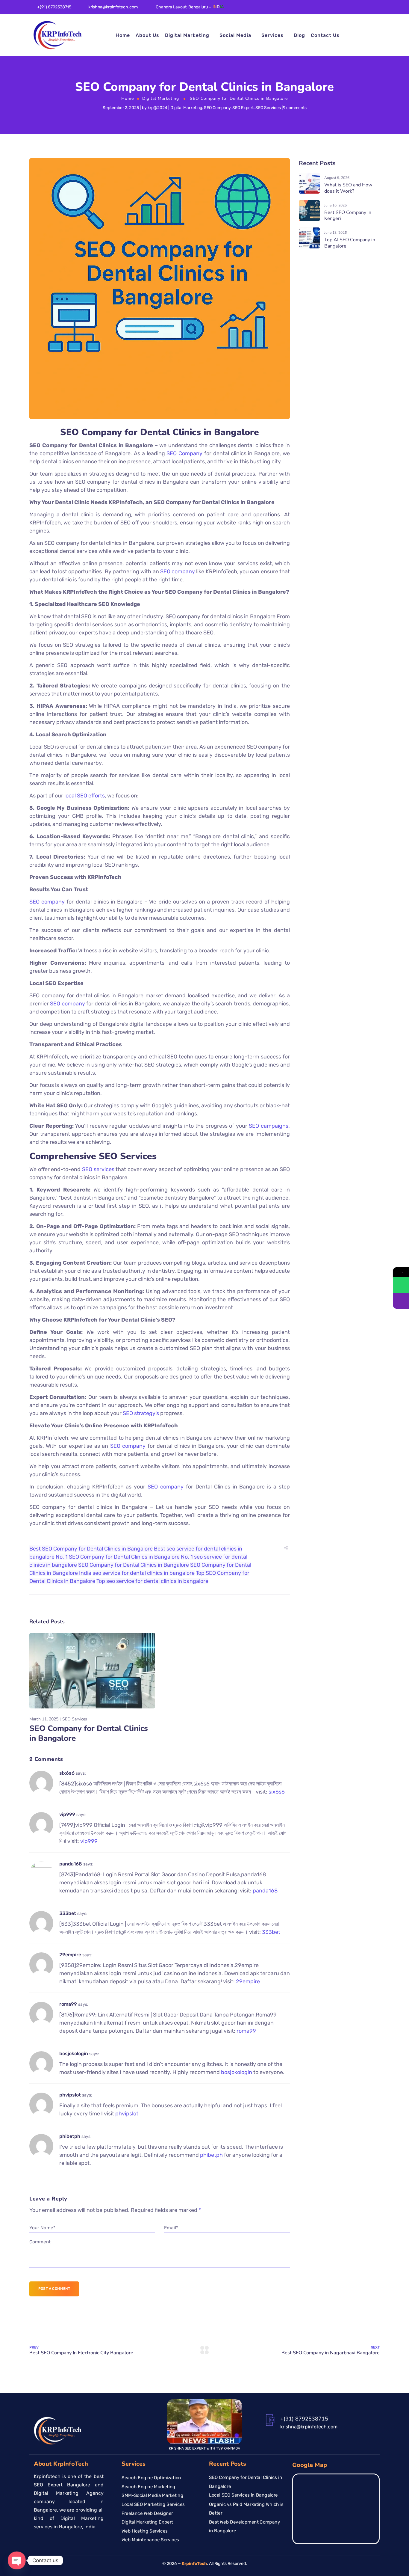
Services (272, 35)
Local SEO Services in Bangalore (243, 2495)
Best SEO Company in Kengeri (348, 216)
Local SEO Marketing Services (153, 2504)
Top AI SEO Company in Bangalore (350, 243)
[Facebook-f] (334, 9)
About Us (147, 35)
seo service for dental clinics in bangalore (144, 1573)
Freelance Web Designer (147, 2513)
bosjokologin (74, 2054)
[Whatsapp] (378, 9)
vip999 (67, 1814)
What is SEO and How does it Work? (348, 188)
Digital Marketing (187, 35)
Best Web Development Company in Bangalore (245, 2526)
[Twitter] (352, 9)
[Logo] (58, 35)
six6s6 (67, 1773)
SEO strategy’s (141, 1413)
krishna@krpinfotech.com (113, 7)
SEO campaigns (269, 1126)
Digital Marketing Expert (147, 2522)
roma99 (68, 2004)
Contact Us (325, 35)
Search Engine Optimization (151, 2478)
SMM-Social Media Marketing (152, 2495)
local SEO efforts (85, 796)
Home (123, 35)
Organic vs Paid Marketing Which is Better (246, 2509)
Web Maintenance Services (150, 2540)
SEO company (178, 571)
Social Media (235, 35)
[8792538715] (401, 1285)
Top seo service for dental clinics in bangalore (152, 1581)
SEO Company (217, 108)
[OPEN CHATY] (17, 2560)
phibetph (70, 2136)
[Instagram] (360, 9)
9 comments (295, 108)
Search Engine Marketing (149, 2486)
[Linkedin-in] (343, 9)
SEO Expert (243, 108)
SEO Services (268, 108)
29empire (70, 1955)
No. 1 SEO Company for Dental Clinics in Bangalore (118, 1557)
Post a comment (54, 2289)
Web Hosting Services (145, 2531)
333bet (68, 1913)
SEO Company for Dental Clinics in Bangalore (134, 1565)
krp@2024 (157, 108)
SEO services (98, 1169)
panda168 (71, 1864)
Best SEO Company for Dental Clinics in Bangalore (91, 1549)
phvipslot (70, 2095)
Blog (299, 35)
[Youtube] (369, 9)
